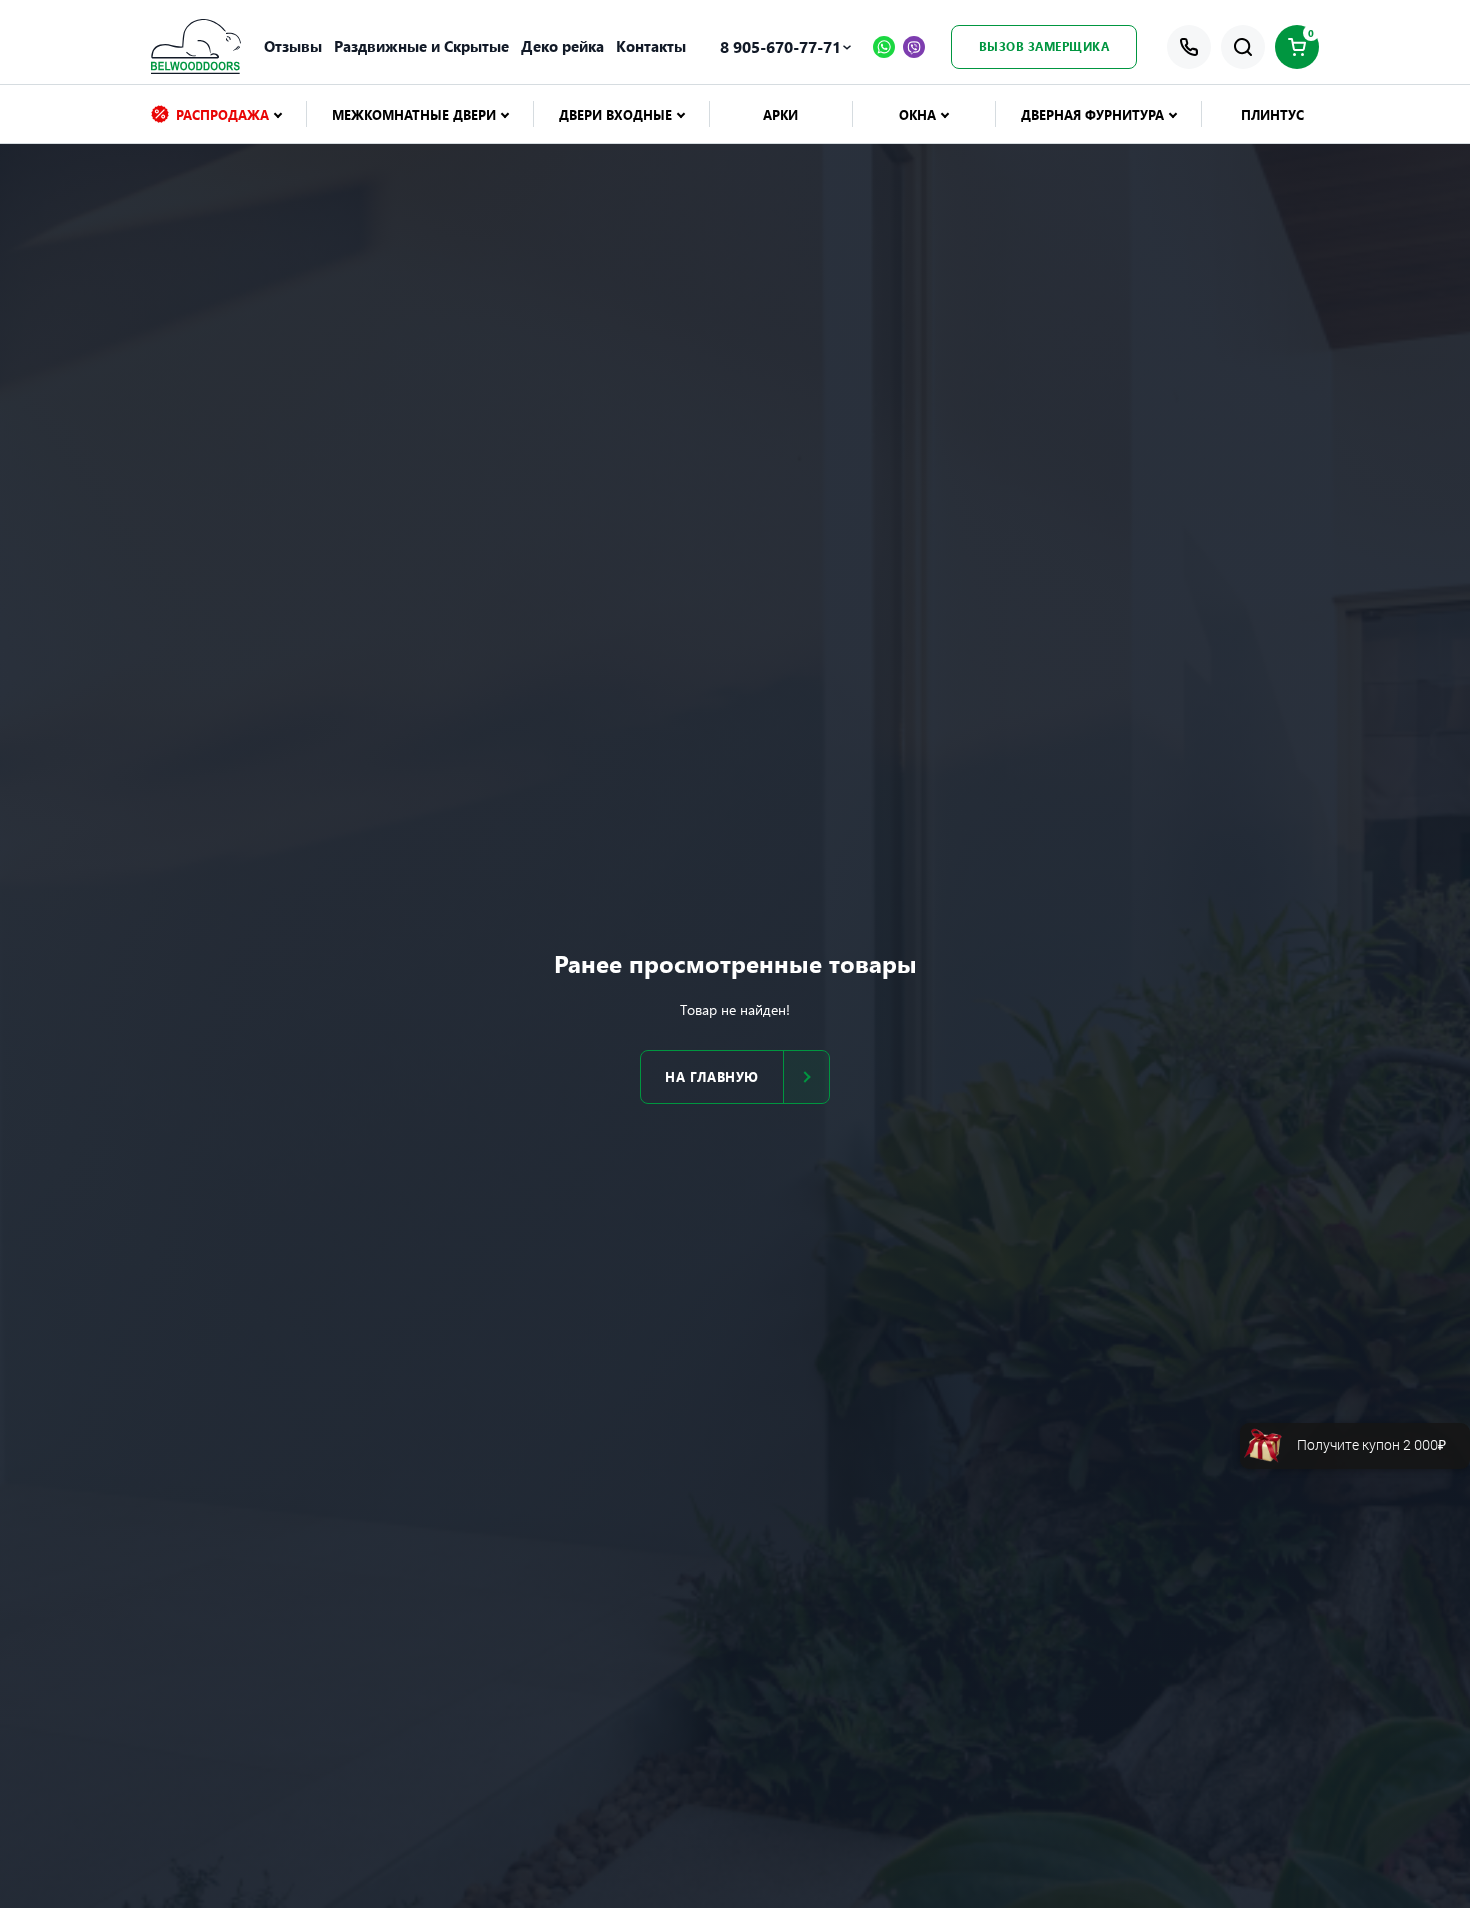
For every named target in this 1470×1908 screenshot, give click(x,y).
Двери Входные (615, 114)
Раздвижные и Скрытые (421, 46)
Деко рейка (562, 46)
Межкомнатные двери (414, 114)
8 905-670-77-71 (780, 46)
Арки (780, 114)
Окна (917, 114)
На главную (711, 1076)
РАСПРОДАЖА (222, 114)
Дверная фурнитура (1092, 114)
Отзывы (293, 46)
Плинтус (1272, 114)
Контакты (651, 46)
